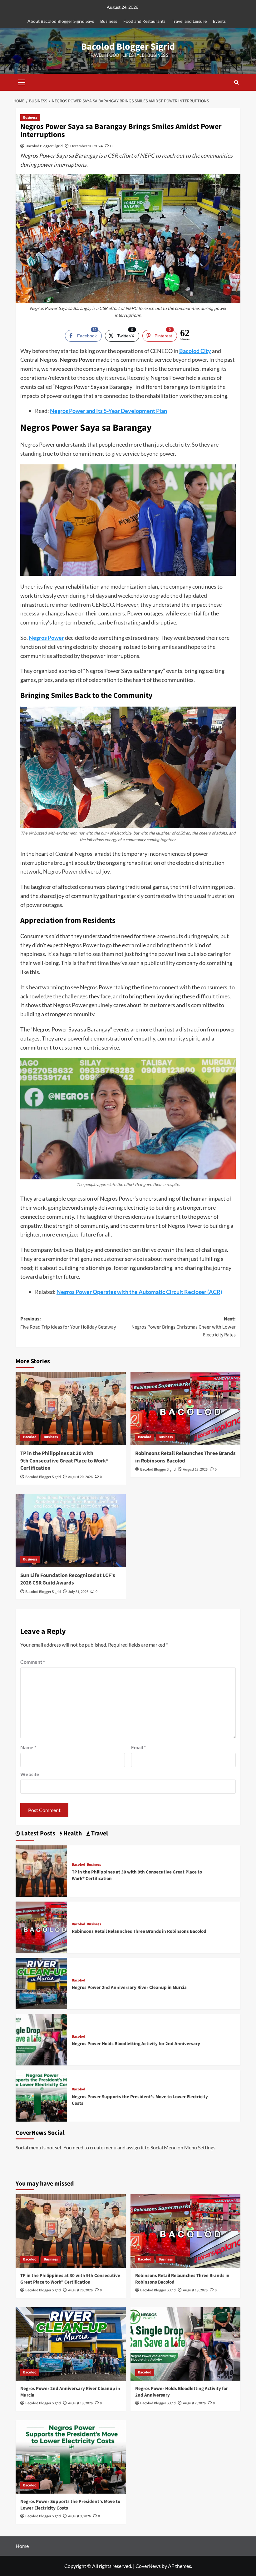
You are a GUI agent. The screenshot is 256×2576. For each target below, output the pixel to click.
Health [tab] (72, 1834)
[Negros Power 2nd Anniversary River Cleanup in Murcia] (41, 1983)
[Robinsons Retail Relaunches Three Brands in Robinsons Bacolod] (186, 1409)
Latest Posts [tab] (38, 1834)
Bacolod (30, 1437)
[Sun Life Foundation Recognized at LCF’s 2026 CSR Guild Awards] (71, 1531)
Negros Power (46, 638)
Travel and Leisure (189, 21)
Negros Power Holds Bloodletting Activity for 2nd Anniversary (136, 2044)
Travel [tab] (99, 1834)
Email (138, 1747)
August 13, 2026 (80, 2403)
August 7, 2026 (194, 2403)
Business (109, 21)
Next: (184, 1327)
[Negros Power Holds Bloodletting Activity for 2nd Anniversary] (41, 2039)
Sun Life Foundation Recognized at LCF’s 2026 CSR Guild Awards (68, 1579)
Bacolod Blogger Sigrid (128, 47)
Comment (33, 1662)
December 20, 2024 (86, 146)
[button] (22, 81)
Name (28, 1747)
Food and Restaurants (144, 21)
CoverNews (148, 2566)
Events (219, 21)
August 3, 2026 (79, 2516)
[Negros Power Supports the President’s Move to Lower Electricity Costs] (41, 2095)
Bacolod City (195, 351)
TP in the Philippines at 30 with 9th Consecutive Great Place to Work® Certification (64, 1461)
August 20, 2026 (80, 1477)
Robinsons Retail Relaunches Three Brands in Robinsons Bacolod (185, 1457)
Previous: (68, 1323)
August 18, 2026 (195, 1469)
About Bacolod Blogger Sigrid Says (61, 21)
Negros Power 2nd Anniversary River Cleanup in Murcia (129, 1988)
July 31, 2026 (78, 1592)
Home (22, 2546)
